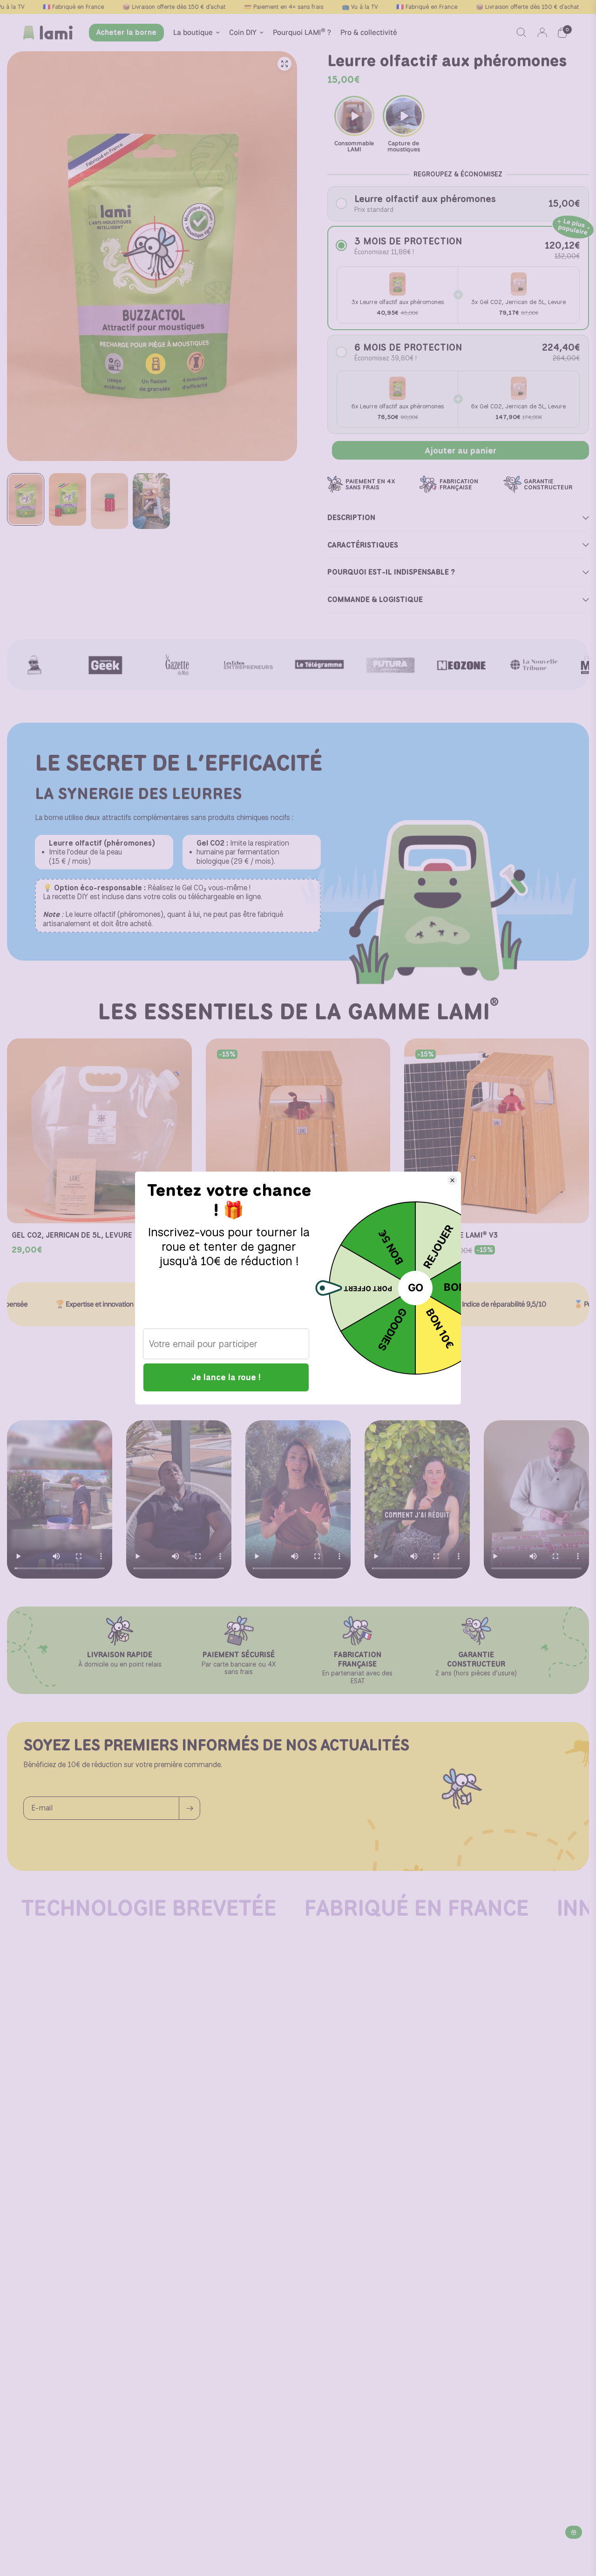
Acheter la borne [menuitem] (126, 32)
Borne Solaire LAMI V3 (453, 1235)
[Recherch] (521, 33)
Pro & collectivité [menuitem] (369, 32)
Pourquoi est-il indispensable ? (391, 572)
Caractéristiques (363, 545)
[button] (458, 204)
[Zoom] (284, 64)
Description (351, 518)
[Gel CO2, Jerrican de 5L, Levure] (99, 1131)
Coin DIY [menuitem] (243, 32)
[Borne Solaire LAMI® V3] (497, 1131)
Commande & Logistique (375, 600)
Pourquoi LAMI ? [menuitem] (302, 32)
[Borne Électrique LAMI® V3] (298, 1131)
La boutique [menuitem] (193, 32)
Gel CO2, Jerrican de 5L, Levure (72, 1235)
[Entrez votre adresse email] (190, 1808)
